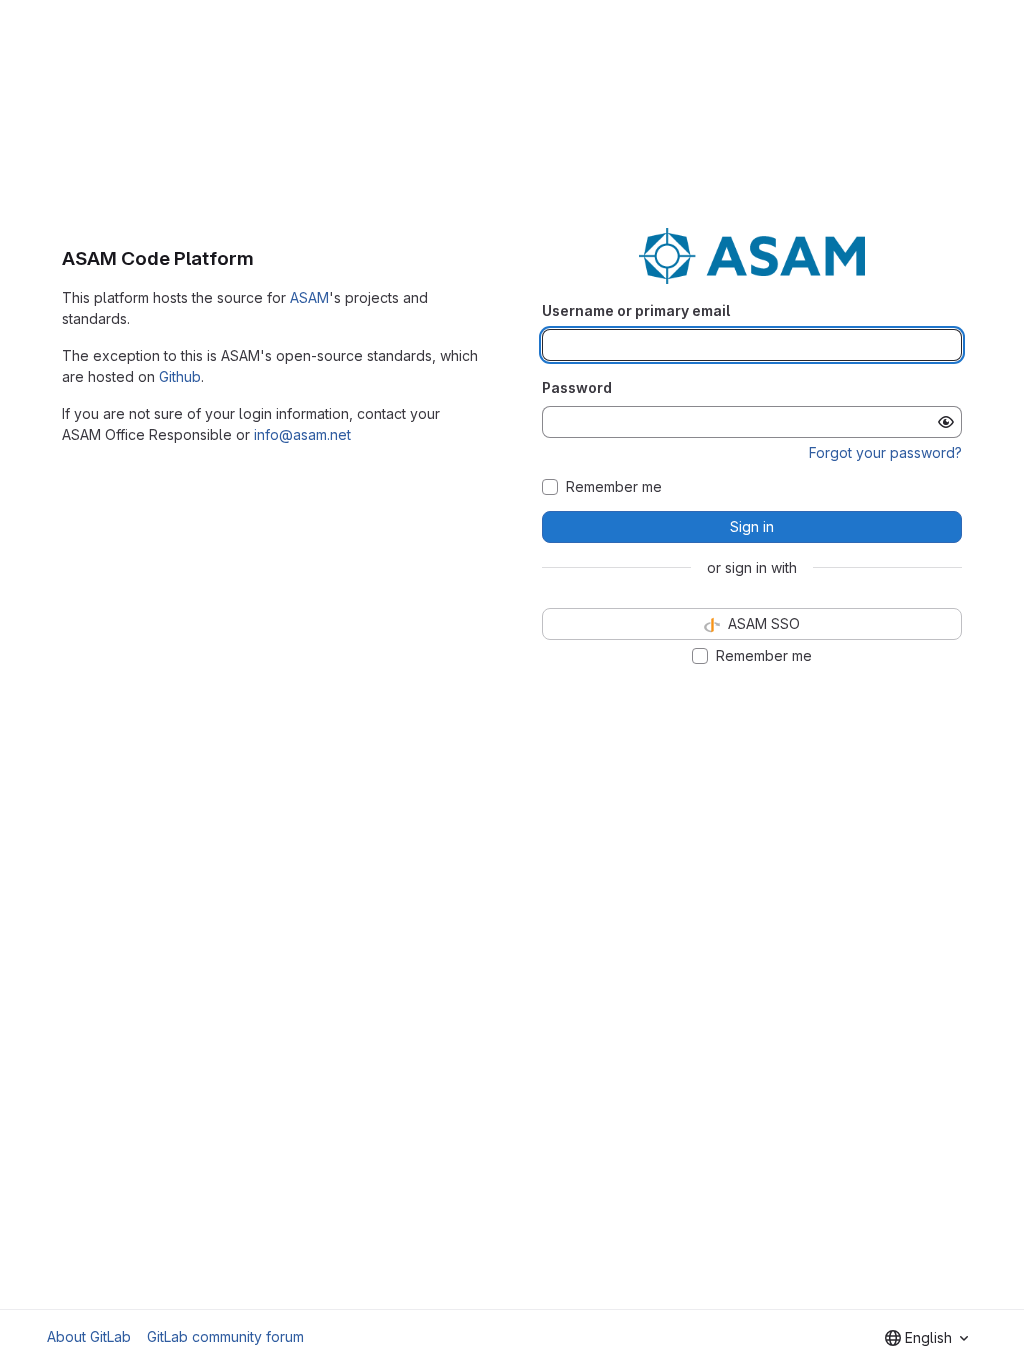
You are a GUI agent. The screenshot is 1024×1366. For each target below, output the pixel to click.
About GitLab (89, 1336)
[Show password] (946, 422)
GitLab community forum (225, 1336)
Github (180, 376)
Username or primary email (636, 310)
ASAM (309, 297)
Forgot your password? (885, 452)
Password (577, 387)
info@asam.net (302, 434)
